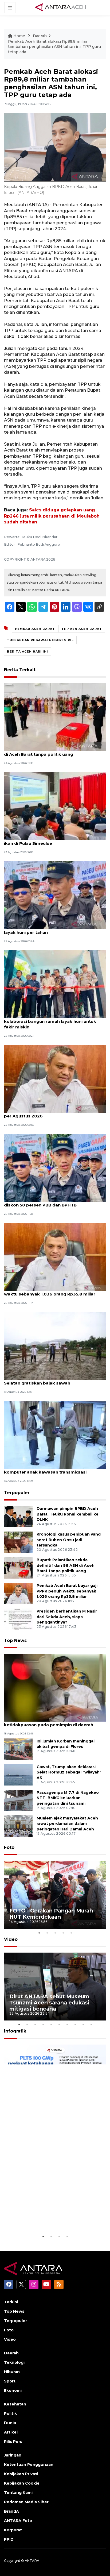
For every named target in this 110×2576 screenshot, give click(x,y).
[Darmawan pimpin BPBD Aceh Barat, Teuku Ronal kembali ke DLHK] (18, 1516)
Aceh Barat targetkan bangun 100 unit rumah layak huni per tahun (53, 930)
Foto (9, 1847)
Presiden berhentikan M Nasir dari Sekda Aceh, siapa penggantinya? (67, 1617)
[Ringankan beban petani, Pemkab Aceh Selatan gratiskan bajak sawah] (55, 1346)
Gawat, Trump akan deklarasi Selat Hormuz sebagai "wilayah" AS (69, 1772)
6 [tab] (59, 2024)
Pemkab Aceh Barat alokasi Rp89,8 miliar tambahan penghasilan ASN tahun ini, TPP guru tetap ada (54, 47)
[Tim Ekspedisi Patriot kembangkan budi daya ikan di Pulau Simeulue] (55, 806)
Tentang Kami (18, 2493)
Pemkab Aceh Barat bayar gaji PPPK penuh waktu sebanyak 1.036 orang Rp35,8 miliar (50, 1291)
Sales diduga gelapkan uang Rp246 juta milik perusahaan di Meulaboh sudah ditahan (52, 516)
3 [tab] (55, 1933)
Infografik (15, 2031)
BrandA (11, 2511)
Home (19, 36)
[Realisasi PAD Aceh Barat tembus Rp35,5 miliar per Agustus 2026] (55, 1079)
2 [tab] (47, 1933)
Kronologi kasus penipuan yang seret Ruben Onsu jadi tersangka (69, 1540)
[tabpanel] (55, 1895)
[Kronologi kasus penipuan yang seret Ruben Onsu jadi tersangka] (18, 1542)
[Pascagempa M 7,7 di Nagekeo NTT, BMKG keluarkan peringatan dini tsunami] (18, 1800)
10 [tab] (91, 2024)
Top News (15, 1640)
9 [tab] (83, 2024)
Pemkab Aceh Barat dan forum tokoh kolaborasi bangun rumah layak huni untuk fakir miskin (50, 1021)
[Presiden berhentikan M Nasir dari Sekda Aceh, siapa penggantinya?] (18, 1619)
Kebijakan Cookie (22, 2483)
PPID (9, 2539)
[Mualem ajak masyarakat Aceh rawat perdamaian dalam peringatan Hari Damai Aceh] (18, 1826)
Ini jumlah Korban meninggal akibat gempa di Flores (66, 1744)
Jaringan (13, 2455)
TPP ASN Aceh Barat (82, 629)
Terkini (11, 2302)
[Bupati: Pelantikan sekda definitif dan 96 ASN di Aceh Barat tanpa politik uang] (55, 717)
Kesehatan (15, 2404)
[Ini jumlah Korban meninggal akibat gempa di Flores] (18, 1749)
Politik (10, 2413)
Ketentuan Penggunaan (29, 2465)
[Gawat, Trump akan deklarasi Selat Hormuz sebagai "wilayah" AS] (18, 1774)
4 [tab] (63, 1933)
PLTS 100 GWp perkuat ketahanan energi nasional (45, 2217)
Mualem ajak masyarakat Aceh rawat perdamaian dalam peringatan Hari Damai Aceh (67, 1824)
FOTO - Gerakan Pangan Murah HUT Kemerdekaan (51, 1914)
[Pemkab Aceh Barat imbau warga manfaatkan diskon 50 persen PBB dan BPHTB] (55, 1168)
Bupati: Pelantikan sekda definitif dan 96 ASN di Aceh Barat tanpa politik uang (53, 751)
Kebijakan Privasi (21, 2474)
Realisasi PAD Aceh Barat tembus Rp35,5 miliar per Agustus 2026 (54, 1113)
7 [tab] (67, 2024)
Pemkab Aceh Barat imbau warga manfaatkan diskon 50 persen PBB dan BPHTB (54, 1202)
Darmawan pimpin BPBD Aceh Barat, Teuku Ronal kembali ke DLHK (68, 1514)
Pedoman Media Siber (26, 2502)
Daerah (40, 36)
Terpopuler (17, 1493)
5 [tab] (71, 1933)
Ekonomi (13, 2390)
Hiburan (12, 2372)
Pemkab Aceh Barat (35, 629)
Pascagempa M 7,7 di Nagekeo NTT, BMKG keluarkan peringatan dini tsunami (68, 1798)
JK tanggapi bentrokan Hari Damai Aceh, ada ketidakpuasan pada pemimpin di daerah (52, 1722)
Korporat (13, 2530)
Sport (10, 2381)
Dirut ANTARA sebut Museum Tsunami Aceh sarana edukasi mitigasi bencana (49, 2003)
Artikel (11, 2432)
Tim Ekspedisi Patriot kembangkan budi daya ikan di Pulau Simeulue (53, 840)
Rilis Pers (13, 2442)
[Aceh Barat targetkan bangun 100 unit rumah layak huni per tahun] (55, 895)
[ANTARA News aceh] (61, 7)
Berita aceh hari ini (27, 651)
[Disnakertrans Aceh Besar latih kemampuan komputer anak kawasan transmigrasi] (55, 1435)
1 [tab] (39, 1933)
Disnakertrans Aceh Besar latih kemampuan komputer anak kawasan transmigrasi (51, 1469)
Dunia (10, 2423)
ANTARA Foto (18, 2521)
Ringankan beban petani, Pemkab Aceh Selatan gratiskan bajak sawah (46, 1380)
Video (11, 1939)
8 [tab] (75, 2024)
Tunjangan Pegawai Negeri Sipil (40, 640)
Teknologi (14, 2362)
